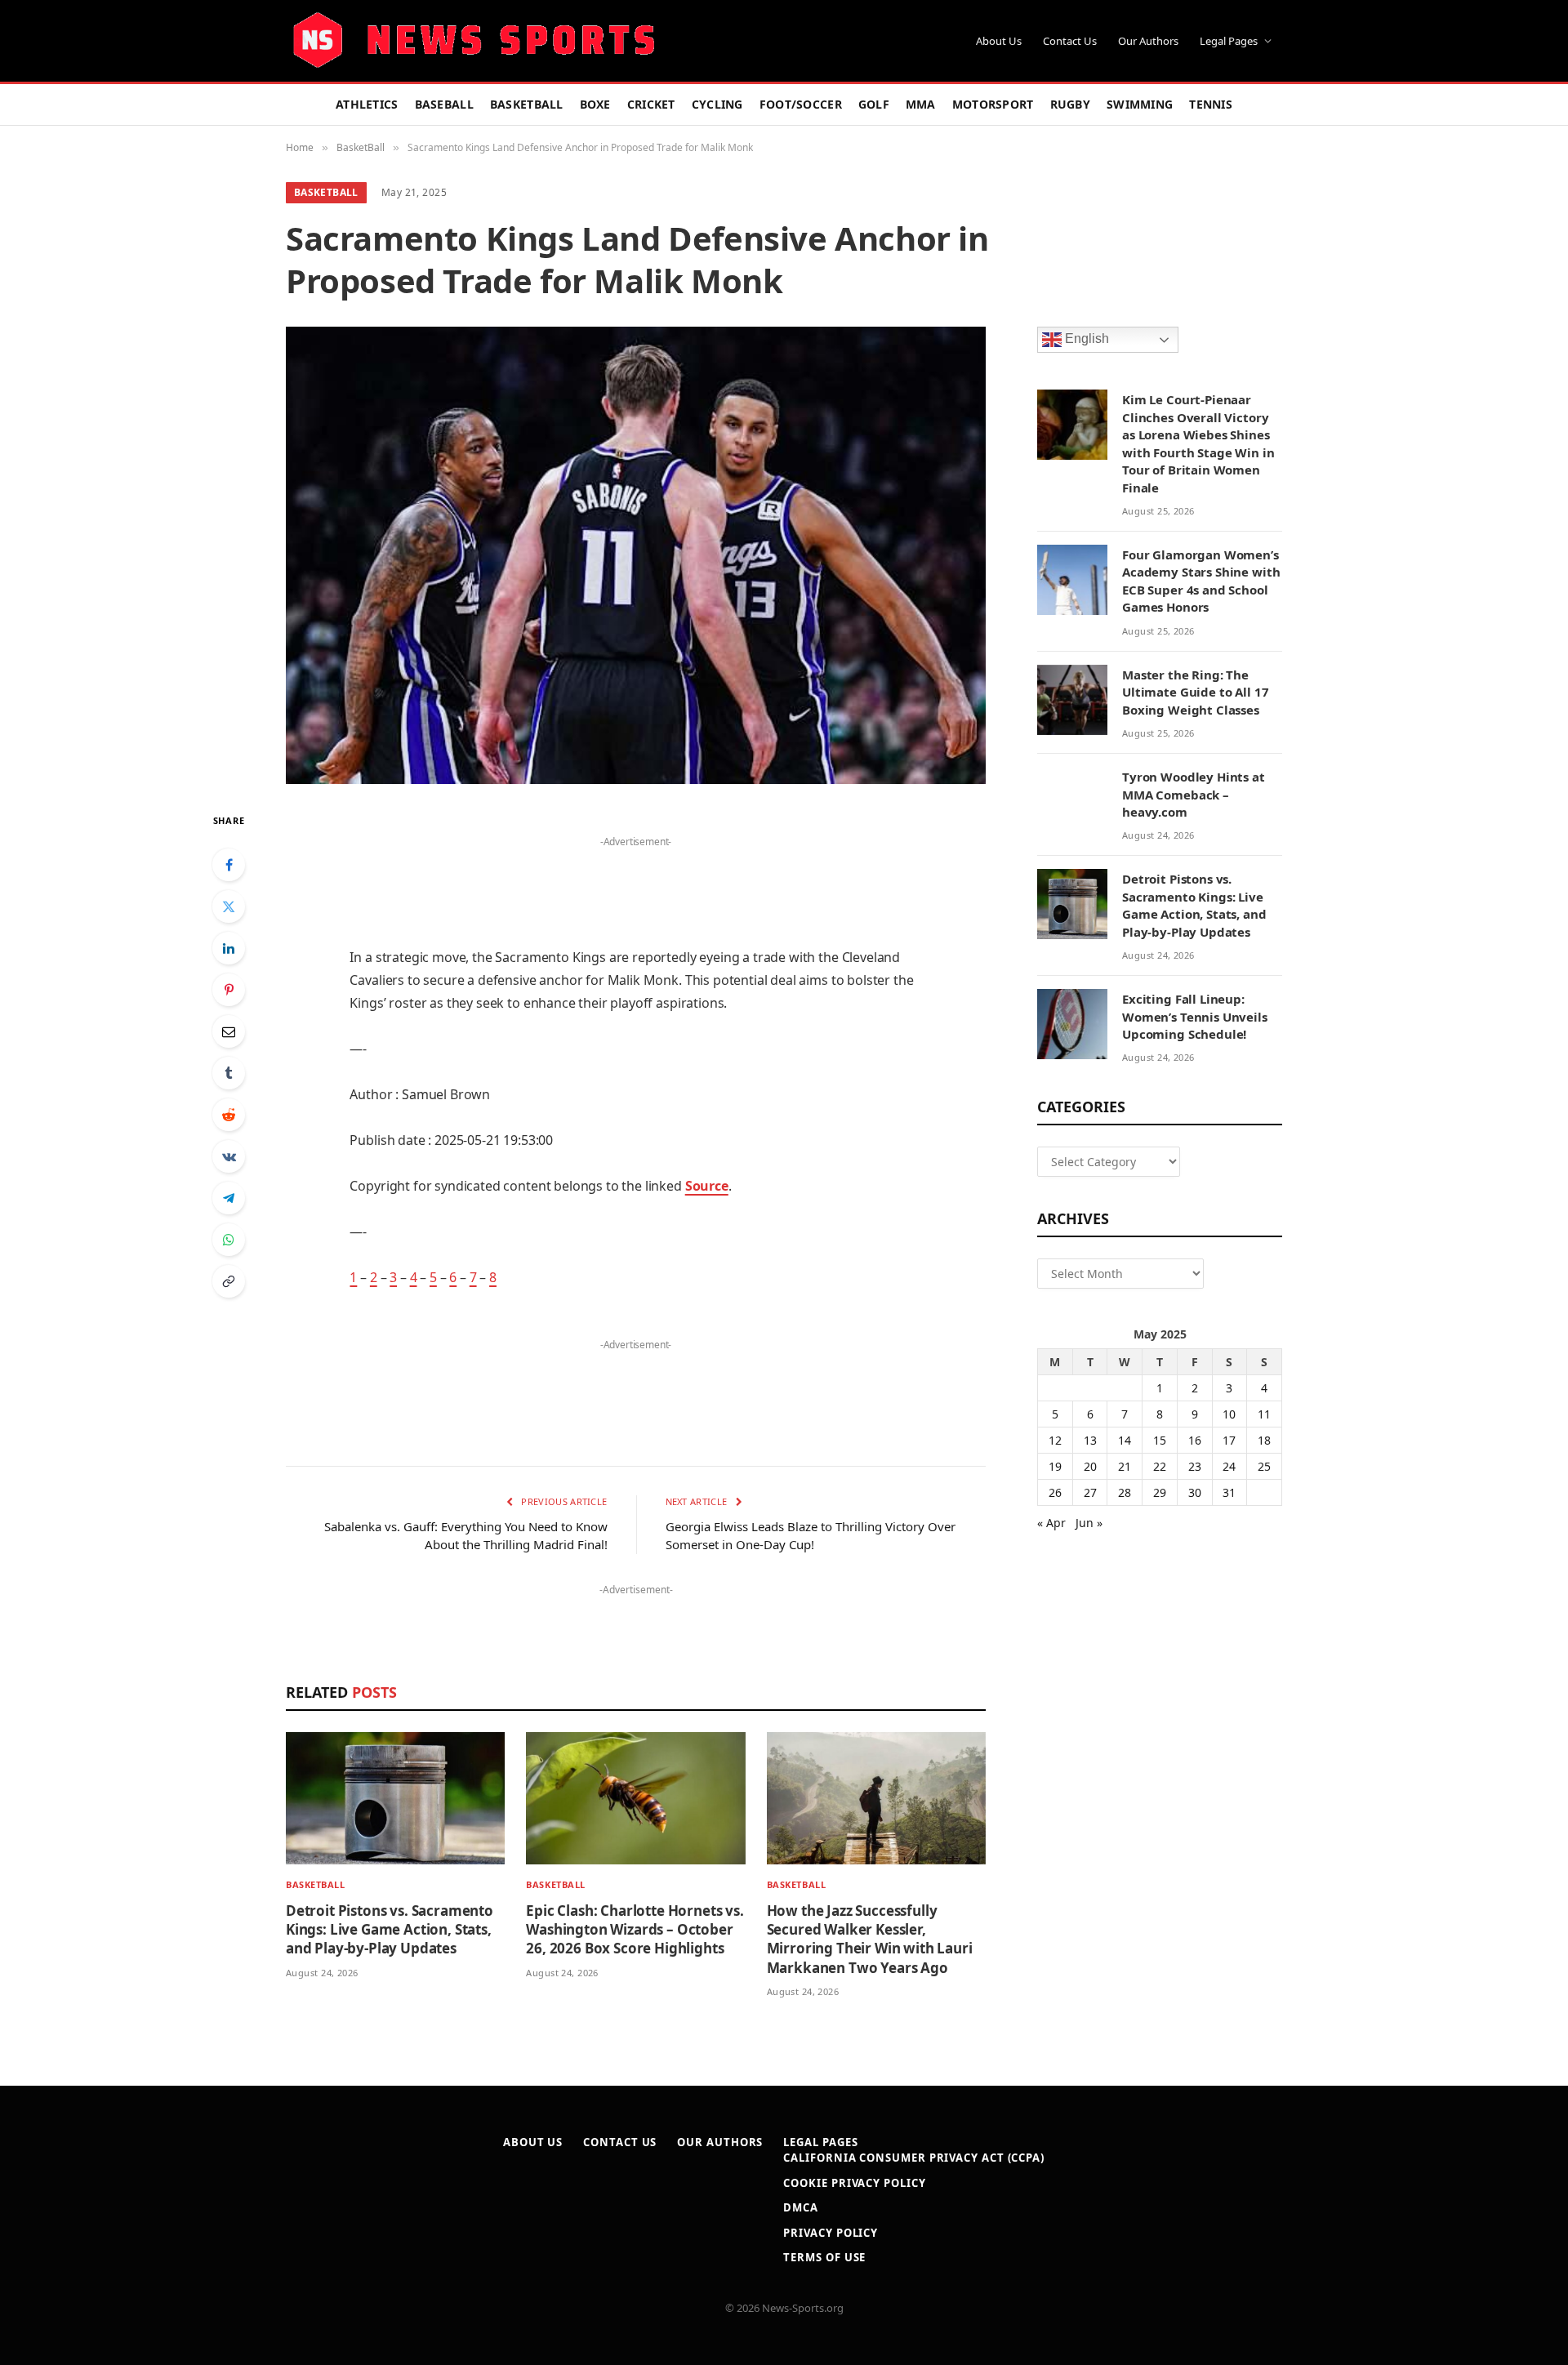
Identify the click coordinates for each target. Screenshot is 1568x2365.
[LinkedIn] (229, 948)
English (1085, 339)
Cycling (717, 104)
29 (1160, 1492)
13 (1090, 1440)
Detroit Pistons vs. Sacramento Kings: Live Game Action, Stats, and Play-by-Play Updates (390, 1929)
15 (1160, 1440)
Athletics (367, 104)
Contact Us (1070, 41)
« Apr (1051, 1523)
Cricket (651, 104)
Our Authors (1148, 41)
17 (1229, 1440)
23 (1195, 1466)
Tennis (1211, 104)
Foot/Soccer (801, 104)
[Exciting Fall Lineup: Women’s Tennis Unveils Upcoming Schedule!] (1072, 1024)
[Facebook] (229, 865)
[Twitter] (229, 906)
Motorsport (993, 104)
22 (1160, 1466)
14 (1125, 1440)
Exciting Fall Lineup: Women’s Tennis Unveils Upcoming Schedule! (1195, 1016)
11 (1264, 1414)
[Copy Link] (229, 1281)
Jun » (1089, 1523)
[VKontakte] (229, 1156)
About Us (999, 41)
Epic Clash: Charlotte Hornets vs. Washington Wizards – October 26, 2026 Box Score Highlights (635, 1929)
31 (1229, 1492)
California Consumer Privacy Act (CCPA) (914, 2158)
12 (1055, 1440)
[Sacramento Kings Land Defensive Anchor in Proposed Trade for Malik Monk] (636, 555)
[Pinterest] (229, 990)
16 (1195, 1440)
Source (707, 1186)
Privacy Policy (831, 2233)
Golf (874, 104)
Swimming (1140, 104)
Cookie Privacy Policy (854, 2183)
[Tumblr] (229, 1073)
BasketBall (527, 104)
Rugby (1070, 104)
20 (1090, 1466)
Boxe (595, 104)
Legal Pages (1229, 41)
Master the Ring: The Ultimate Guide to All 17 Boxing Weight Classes (1195, 692)
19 (1055, 1466)
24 (1229, 1466)
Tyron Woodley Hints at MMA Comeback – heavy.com (1194, 794)
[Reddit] (229, 1115)
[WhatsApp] (229, 1240)
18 (1264, 1440)
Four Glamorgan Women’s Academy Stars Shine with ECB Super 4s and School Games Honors (1201, 581)
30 (1195, 1492)
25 (1264, 1466)
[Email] (229, 1031)
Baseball (444, 104)
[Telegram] (229, 1198)
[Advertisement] (635, 877)
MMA (921, 104)
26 (1055, 1492)
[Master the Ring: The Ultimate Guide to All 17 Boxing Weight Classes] (1072, 700)
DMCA (801, 2207)
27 (1090, 1492)
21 (1125, 1466)
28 (1125, 1492)
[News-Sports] (474, 41)
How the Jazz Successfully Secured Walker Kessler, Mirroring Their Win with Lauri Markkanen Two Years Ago (870, 1939)
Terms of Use (824, 2257)
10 (1229, 1414)
